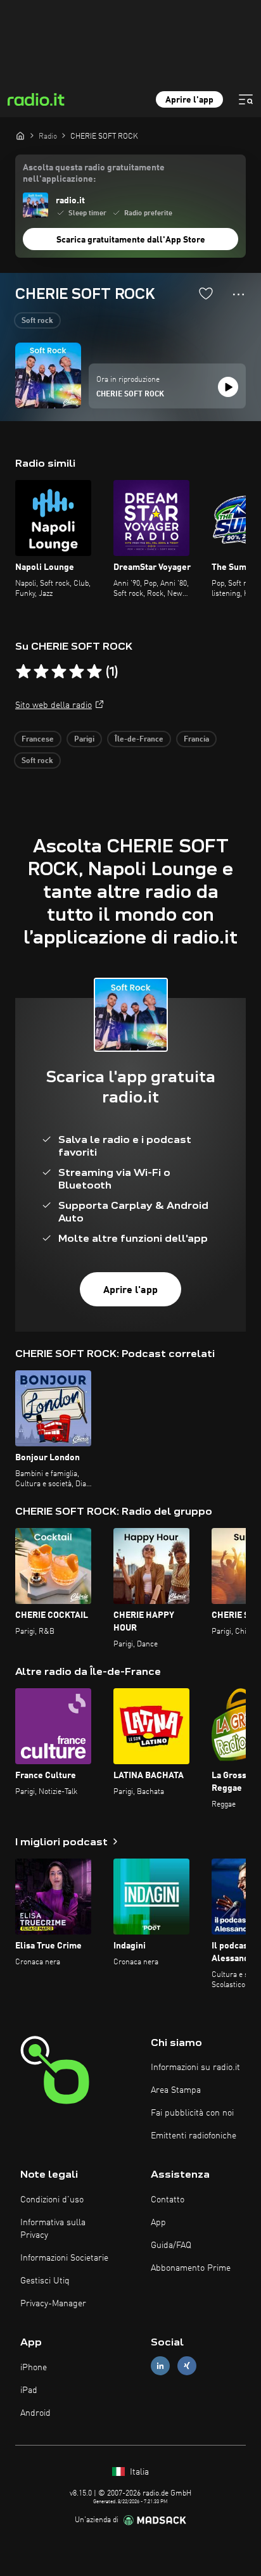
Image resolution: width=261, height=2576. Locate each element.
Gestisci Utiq (45, 2281)
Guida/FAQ (171, 2245)
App (158, 2223)
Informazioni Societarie (64, 2258)
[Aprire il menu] (246, 99)
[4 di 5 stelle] (77, 672)
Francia (196, 740)
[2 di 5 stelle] (41, 672)
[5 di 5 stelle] (94, 672)
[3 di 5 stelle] (59, 672)
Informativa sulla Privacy (53, 2229)
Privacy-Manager (53, 2304)
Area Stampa (176, 2090)
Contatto (168, 2200)
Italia (138, 2472)
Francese (38, 740)
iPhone (34, 2368)
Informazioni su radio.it (195, 2068)
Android (35, 2413)
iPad (29, 2390)
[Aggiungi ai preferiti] (206, 293)
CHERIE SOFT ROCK (130, 395)
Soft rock (37, 321)
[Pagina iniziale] (20, 136)
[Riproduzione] (228, 387)
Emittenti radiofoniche (194, 2136)
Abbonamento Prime (191, 2268)
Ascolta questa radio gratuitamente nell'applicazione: (94, 174)
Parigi (84, 740)
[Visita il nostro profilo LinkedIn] (160, 2366)
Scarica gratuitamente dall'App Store (131, 240)
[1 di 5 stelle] (23, 672)
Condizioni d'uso (52, 2200)
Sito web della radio (54, 705)
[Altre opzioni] (239, 294)
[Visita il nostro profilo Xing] (187, 2366)
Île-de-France (139, 740)
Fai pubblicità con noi (192, 2113)
